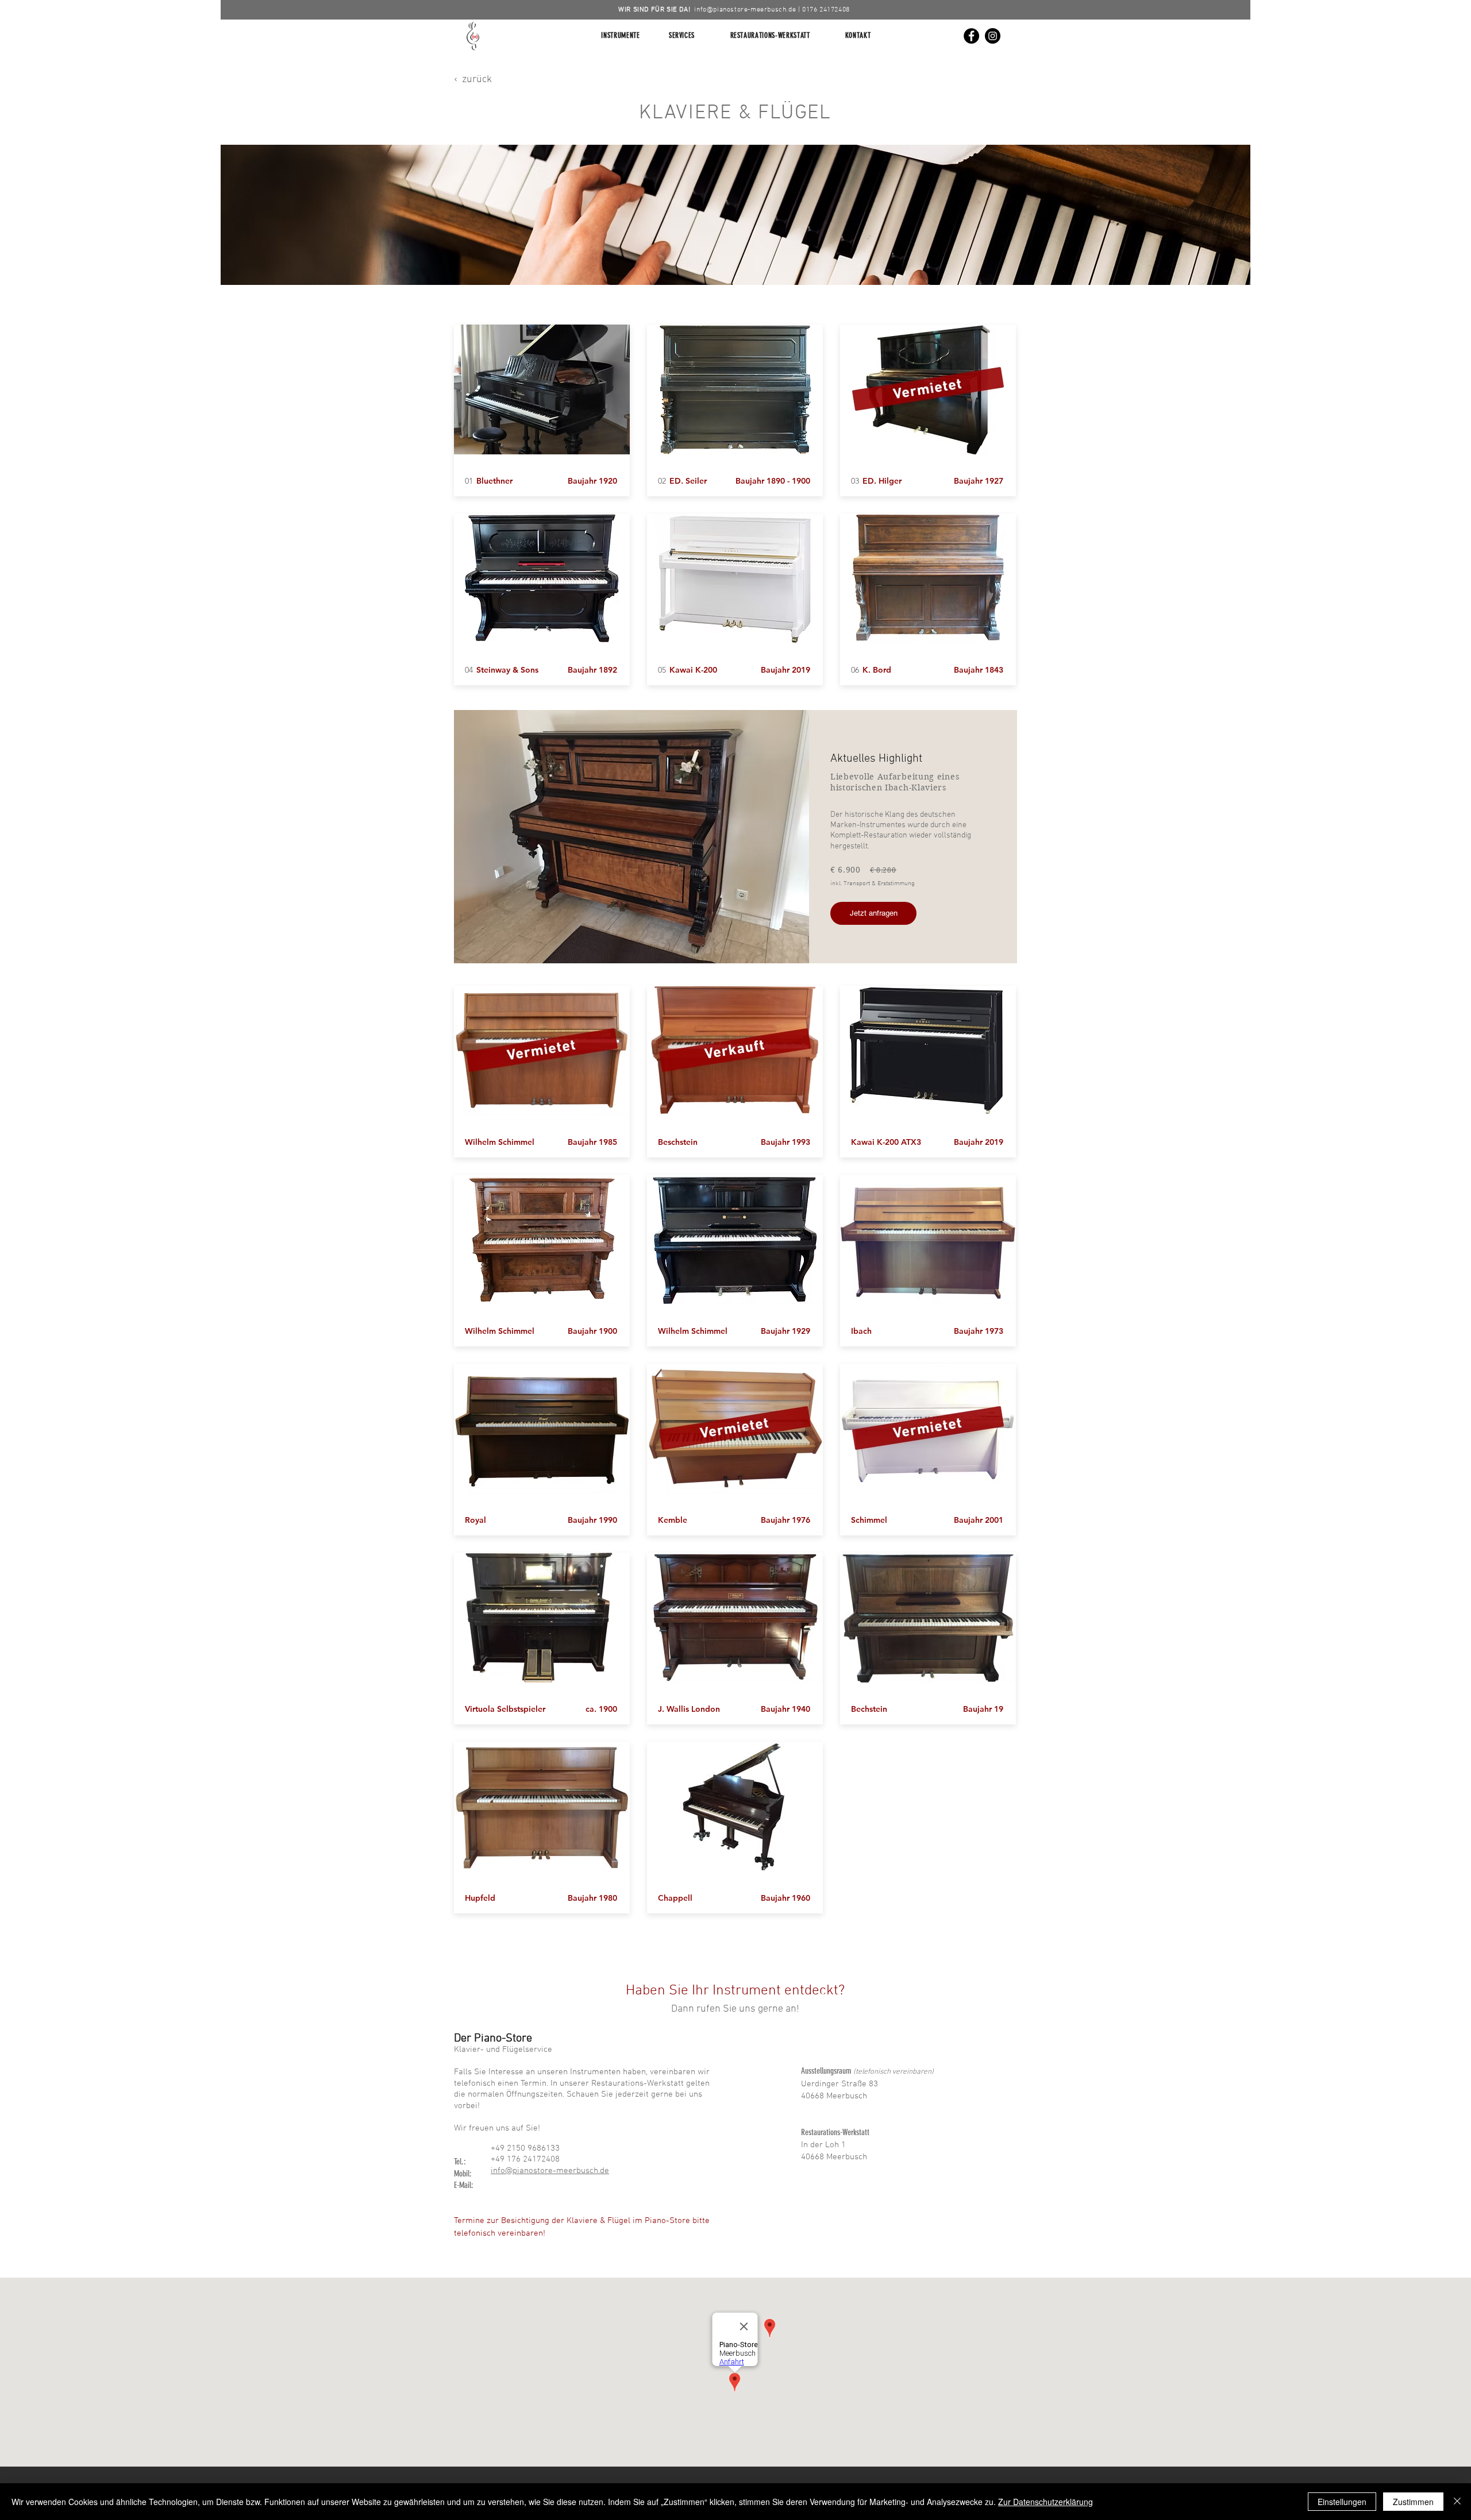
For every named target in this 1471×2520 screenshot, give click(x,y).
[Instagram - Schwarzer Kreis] (993, 36)
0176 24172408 (826, 10)
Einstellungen (1342, 2502)
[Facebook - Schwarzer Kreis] (971, 36)
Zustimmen (1413, 2502)
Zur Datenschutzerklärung (1046, 2502)
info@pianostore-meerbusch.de (745, 10)
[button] (1061, 28)
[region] (735, 215)
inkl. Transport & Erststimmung (873, 884)
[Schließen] (1457, 2502)
